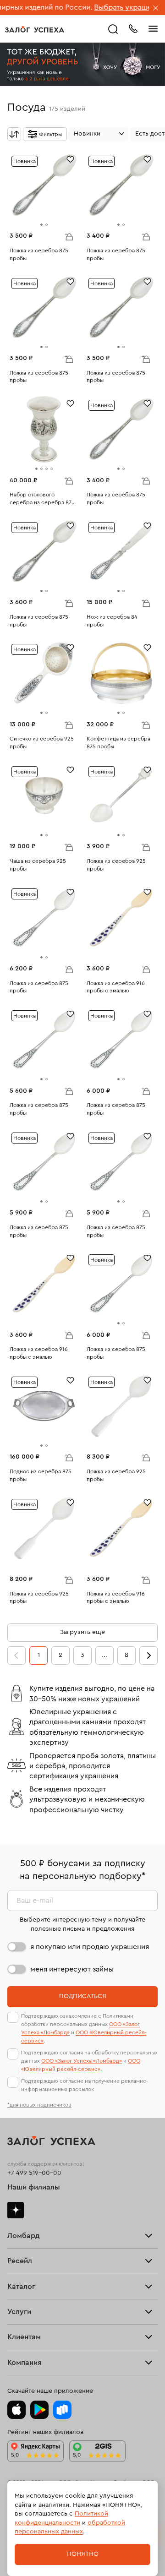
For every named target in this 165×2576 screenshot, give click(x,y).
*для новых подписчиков (39, 2105)
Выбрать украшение (101, 7)
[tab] (41, 225)
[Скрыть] (156, 9)
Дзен (16, 2210)
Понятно (83, 2554)
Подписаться (83, 1996)
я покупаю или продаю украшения (90, 1947)
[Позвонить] (133, 28)
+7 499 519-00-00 (34, 2173)
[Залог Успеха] (35, 29)
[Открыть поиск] (113, 29)
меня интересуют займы (72, 1969)
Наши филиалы (34, 2187)
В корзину (69, 236)
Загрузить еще (82, 1632)
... (104, 1655)
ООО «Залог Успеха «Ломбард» (82, 2061)
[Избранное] (70, 159)
